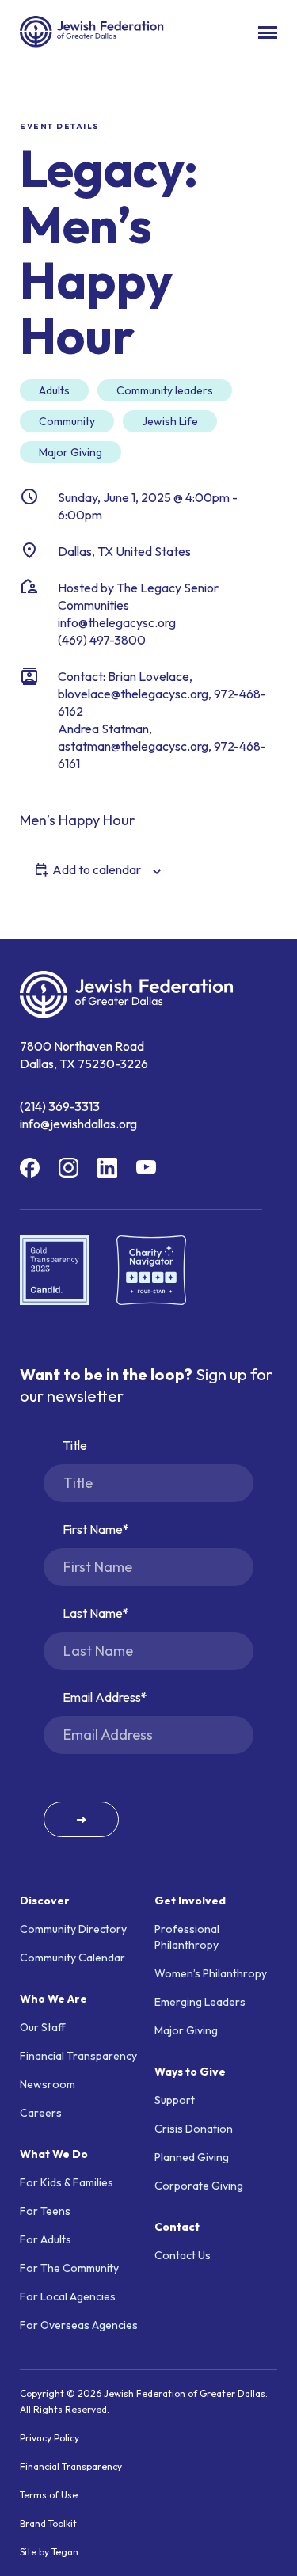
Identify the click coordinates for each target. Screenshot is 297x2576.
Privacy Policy (49, 2438)
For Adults (46, 2239)
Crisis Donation (194, 2129)
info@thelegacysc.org (117, 622)
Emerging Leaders (200, 2002)
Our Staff (43, 2027)
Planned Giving (192, 2157)
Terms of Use (49, 2495)
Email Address (102, 1697)
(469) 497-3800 (102, 640)
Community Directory (73, 1929)
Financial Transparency (78, 2056)
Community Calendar (72, 1958)
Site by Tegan (49, 2552)
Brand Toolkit (48, 2523)
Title (75, 1445)
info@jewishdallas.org (78, 1124)
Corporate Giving (199, 2186)
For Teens (45, 2211)
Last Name (93, 1613)
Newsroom (48, 2084)
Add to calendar (97, 869)
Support (175, 2100)
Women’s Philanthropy (211, 1973)
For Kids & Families (67, 2182)
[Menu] (268, 32)
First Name (93, 1529)
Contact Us (183, 2255)
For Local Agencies (68, 2296)
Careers (41, 2113)
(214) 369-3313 (60, 1106)
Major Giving (186, 2030)
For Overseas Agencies (79, 2325)
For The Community (69, 2268)
